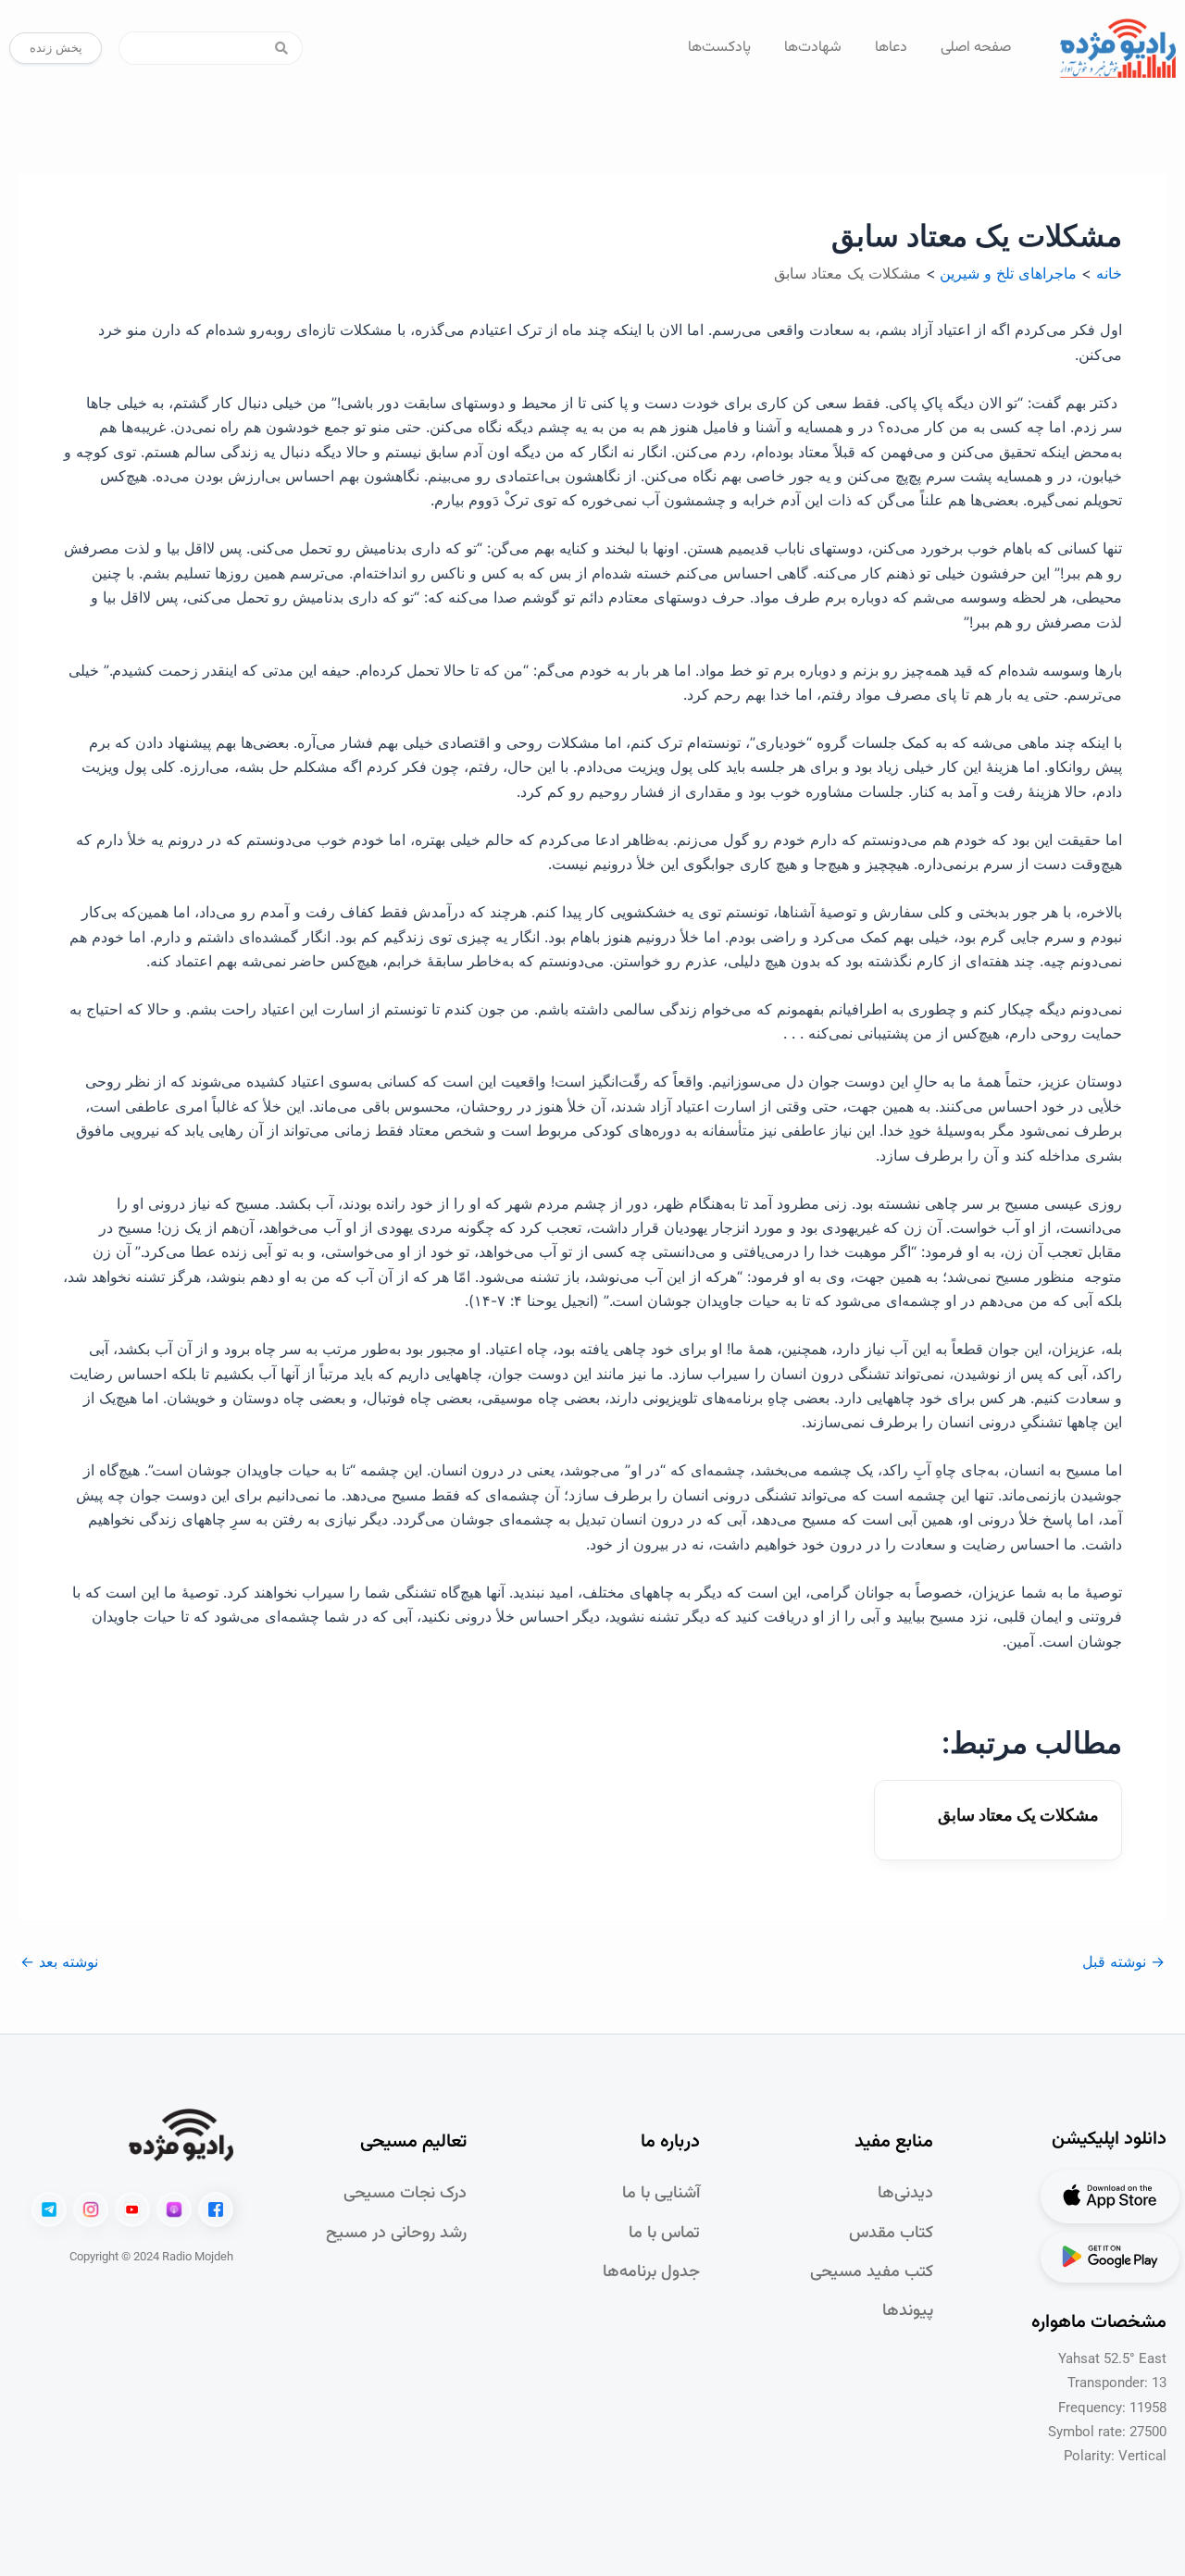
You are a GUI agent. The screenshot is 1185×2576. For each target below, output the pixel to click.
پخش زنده (56, 47)
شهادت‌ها (813, 48)
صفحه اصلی (976, 48)
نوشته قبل (1123, 1961)
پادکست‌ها (719, 48)
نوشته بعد (59, 1961)
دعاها (891, 48)
